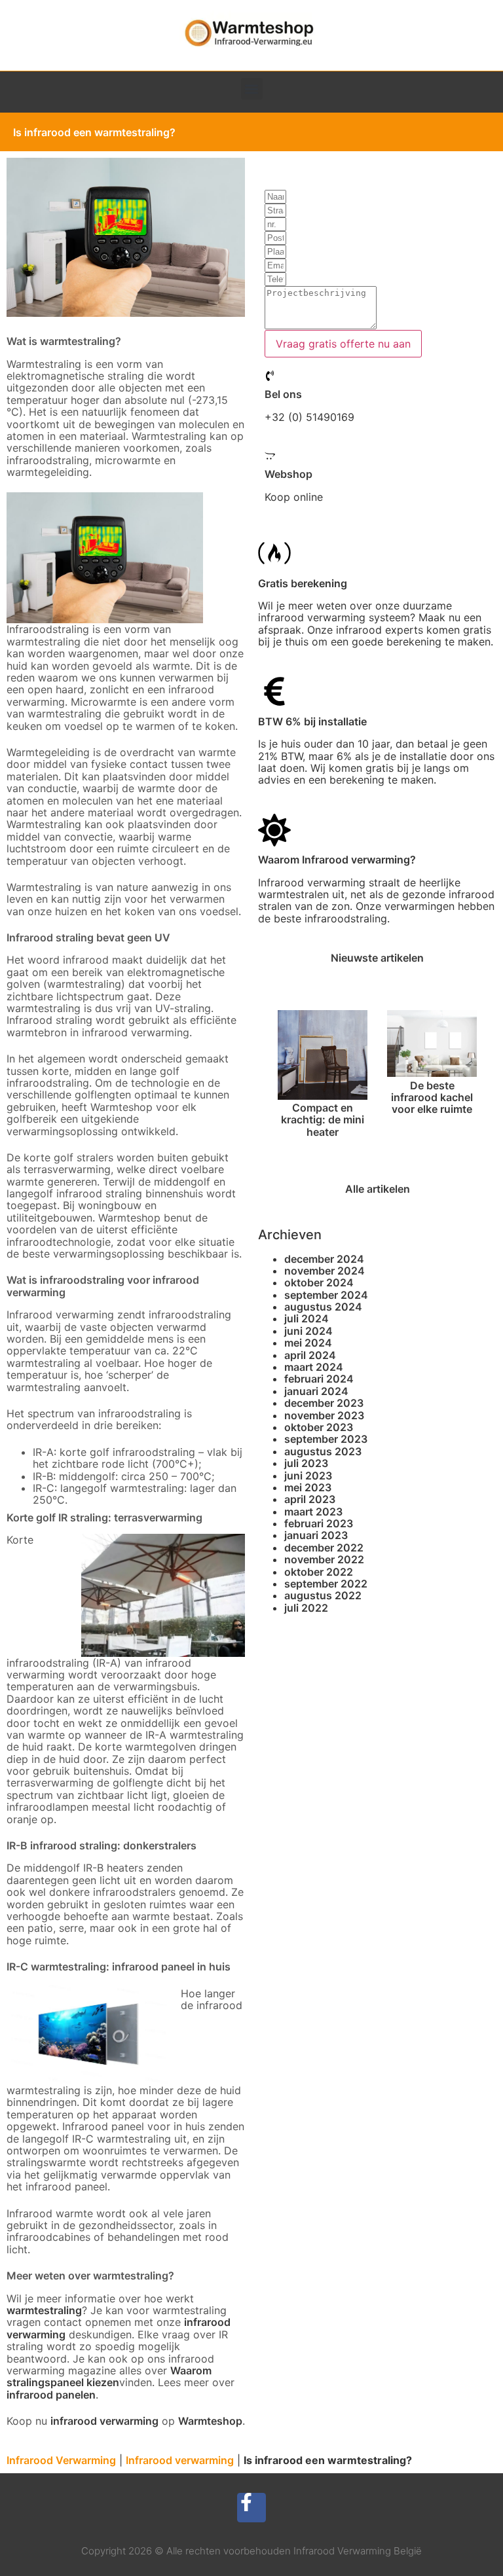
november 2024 (325, 1271)
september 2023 (326, 1439)
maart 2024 (314, 1367)
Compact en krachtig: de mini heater (323, 1120)
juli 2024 (307, 1318)
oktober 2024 (319, 1282)
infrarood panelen (51, 2395)
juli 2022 (306, 1608)
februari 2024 (319, 1379)
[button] (252, 89)
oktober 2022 (319, 1572)
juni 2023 (308, 1476)
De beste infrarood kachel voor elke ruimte (432, 1098)
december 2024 (324, 1259)
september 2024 (326, 1295)
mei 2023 (308, 1487)
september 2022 (326, 1584)
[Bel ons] (270, 376)
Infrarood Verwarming (61, 2460)
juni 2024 (308, 1331)
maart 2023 (313, 1512)
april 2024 (310, 1355)
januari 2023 (316, 1535)
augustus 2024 (323, 1307)
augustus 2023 (323, 1451)
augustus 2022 (323, 1595)
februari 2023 (319, 1523)
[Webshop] (270, 456)
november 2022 (324, 1559)
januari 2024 (316, 1391)
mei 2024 (308, 1343)
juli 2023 (306, 1463)
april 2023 (310, 1499)
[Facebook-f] (252, 2508)
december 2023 (324, 1403)
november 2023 (324, 1415)
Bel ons (283, 394)
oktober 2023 (319, 1427)
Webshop (289, 474)
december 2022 (324, 1548)
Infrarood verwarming (180, 2460)
